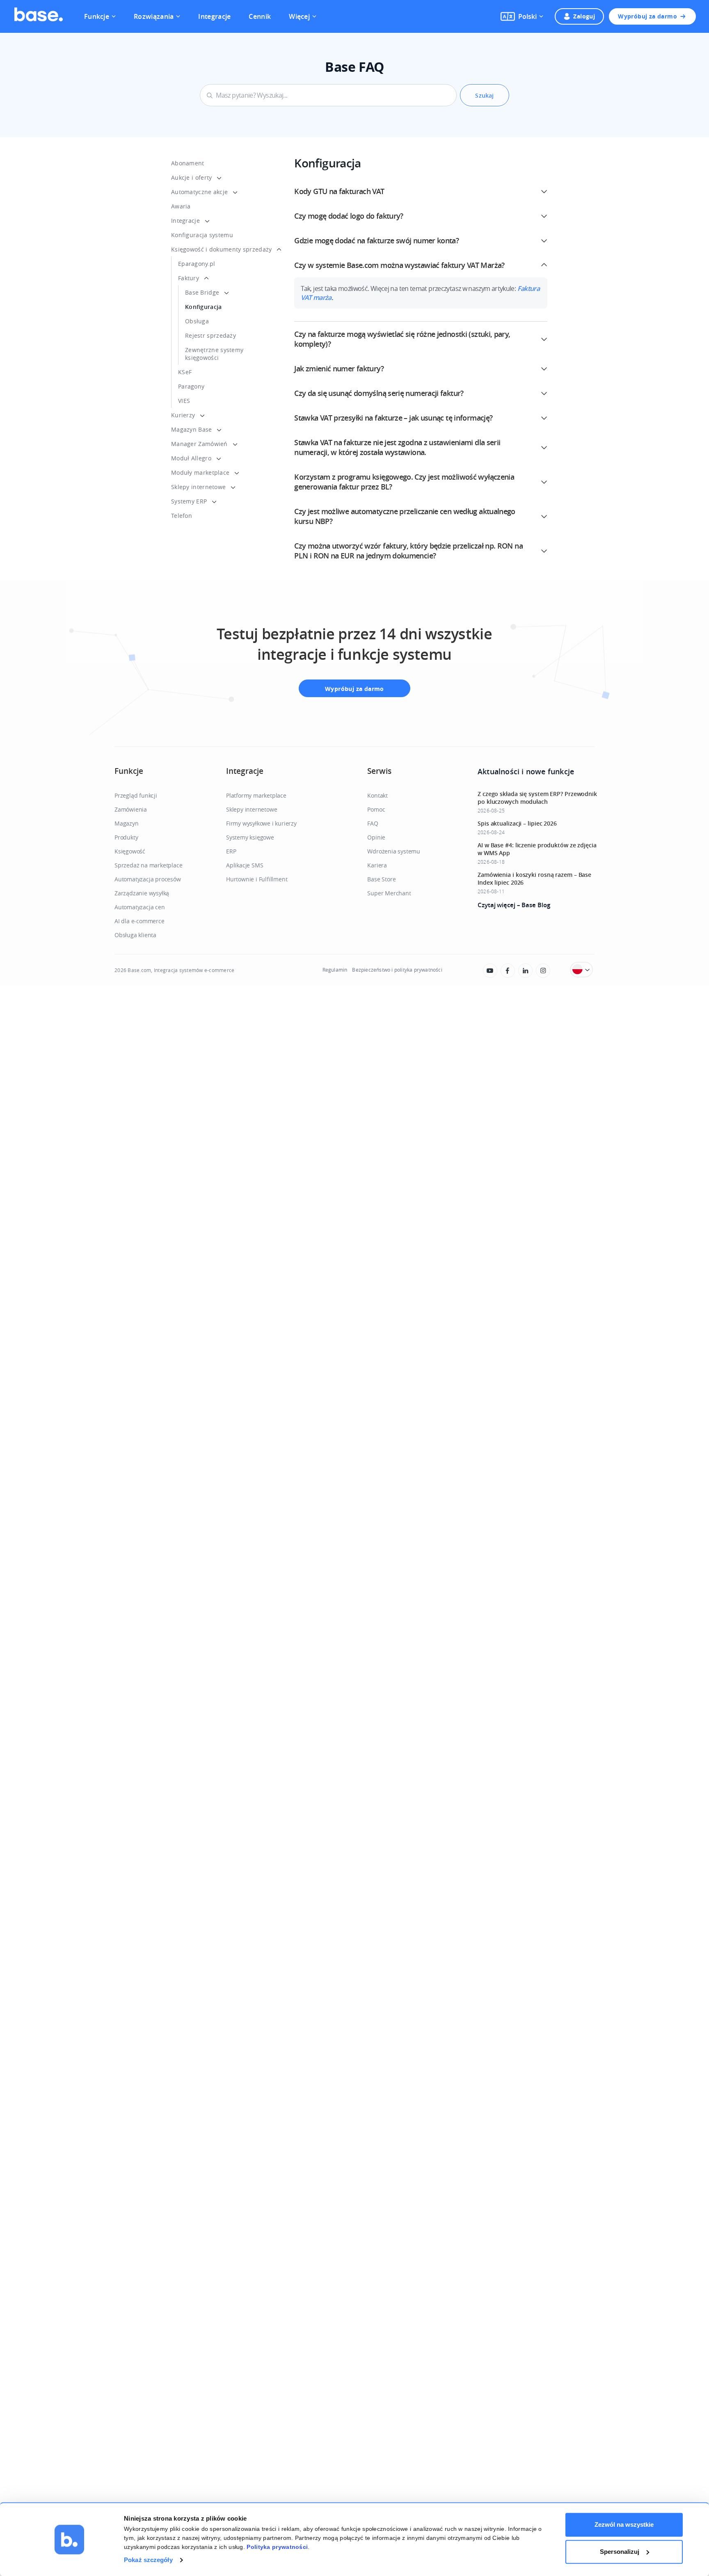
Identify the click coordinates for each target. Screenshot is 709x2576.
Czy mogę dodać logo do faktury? (349, 216)
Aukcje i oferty (192, 177)
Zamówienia (131, 809)
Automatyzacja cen (140, 907)
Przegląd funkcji (136, 795)
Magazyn (127, 823)
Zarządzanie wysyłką (142, 893)
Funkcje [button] (97, 16)
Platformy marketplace (256, 795)
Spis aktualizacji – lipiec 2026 (517, 823)
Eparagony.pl (197, 264)
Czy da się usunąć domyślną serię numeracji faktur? (379, 393)
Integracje (214, 16)
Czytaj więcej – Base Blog (514, 905)
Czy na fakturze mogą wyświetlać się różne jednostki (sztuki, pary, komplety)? (402, 339)
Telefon (182, 516)
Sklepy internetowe (198, 487)
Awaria (181, 206)
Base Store (381, 879)
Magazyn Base (192, 429)
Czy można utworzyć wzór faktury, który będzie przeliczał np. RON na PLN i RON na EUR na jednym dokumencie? (408, 551)
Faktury (189, 278)
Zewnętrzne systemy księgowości (214, 354)
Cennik (260, 16)
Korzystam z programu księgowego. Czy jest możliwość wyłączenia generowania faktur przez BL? (404, 482)
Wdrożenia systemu (394, 851)
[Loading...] (490, 971)
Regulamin (335, 970)
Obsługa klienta (135, 935)
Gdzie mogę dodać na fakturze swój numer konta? (376, 240)
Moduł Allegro (191, 458)
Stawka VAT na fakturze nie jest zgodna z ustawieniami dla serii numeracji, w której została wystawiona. (397, 447)
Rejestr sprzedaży (210, 335)
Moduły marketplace (200, 472)
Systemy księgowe (250, 837)
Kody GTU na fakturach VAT (339, 191)
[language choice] (581, 970)
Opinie (376, 837)
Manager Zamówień (199, 444)
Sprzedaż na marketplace (148, 865)
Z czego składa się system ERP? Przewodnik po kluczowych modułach (537, 798)
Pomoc (376, 809)
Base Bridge (202, 292)
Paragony (191, 386)
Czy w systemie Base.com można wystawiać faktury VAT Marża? (399, 265)
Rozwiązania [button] (154, 16)
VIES (184, 401)
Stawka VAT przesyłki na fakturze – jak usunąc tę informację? (393, 418)
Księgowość (130, 851)
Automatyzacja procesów (148, 879)
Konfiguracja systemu (202, 235)
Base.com (139, 970)
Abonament (188, 163)
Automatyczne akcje (199, 192)
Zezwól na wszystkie (624, 2525)
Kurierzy (183, 415)
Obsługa (197, 321)
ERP (231, 851)
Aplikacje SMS (245, 865)
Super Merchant (389, 893)
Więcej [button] (299, 16)
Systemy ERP (189, 501)
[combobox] (328, 95)
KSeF (185, 372)
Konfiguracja (204, 307)
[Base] (39, 16)
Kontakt (377, 795)
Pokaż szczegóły (148, 2560)
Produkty (126, 837)
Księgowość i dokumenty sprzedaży (222, 249)
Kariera (377, 865)
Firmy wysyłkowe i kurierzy (261, 823)
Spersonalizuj (620, 2552)
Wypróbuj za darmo (647, 16)
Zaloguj (584, 16)
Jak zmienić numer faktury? (339, 368)
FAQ (373, 823)
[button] (522, 16)
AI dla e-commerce (140, 921)
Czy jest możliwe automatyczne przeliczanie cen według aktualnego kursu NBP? (405, 516)
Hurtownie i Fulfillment (257, 879)
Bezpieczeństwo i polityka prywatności (397, 970)
